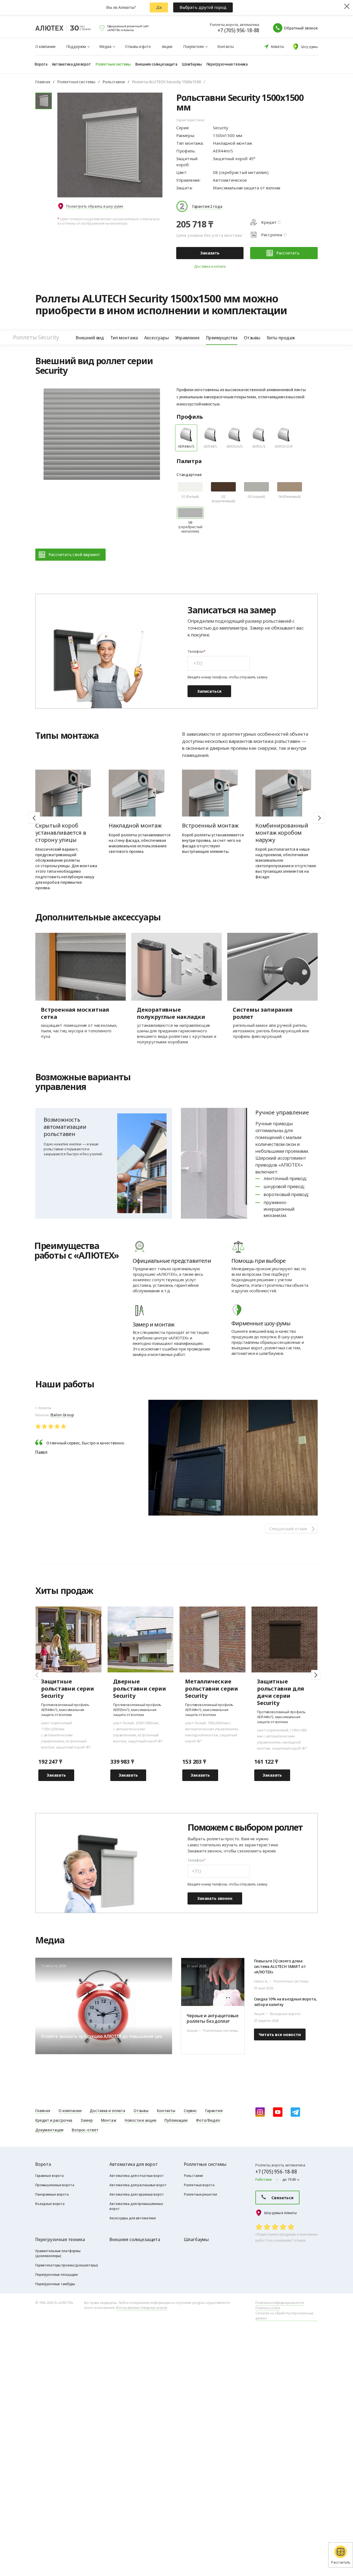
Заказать (210, 253)
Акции (167, 46)
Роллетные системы (76, 82)
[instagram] (260, 2112)
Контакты (226, 46)
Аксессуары (156, 338)
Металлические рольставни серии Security (212, 1689)
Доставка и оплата (210, 266)
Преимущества (222, 338)
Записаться (209, 691)
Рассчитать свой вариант (74, 554)
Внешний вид (90, 338)
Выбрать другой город (203, 7)
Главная (43, 82)
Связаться (282, 2198)
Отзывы (252, 338)
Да (159, 7)
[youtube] (278, 2112)
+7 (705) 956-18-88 (238, 30)
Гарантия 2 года (207, 206)
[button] (319, 818)
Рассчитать (288, 253)
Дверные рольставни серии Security (140, 1689)
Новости (306, 1942)
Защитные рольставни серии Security (68, 1689)
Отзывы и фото (138, 46)
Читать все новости (280, 2034)
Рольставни (114, 82)
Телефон (196, 652)
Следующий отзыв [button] (288, 1529)
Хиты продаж (281, 338)
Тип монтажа (124, 338)
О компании (45, 46)
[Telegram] (295, 2112)
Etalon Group (62, 1415)
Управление (187, 338)
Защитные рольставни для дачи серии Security (280, 1692)
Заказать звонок (215, 1898)
